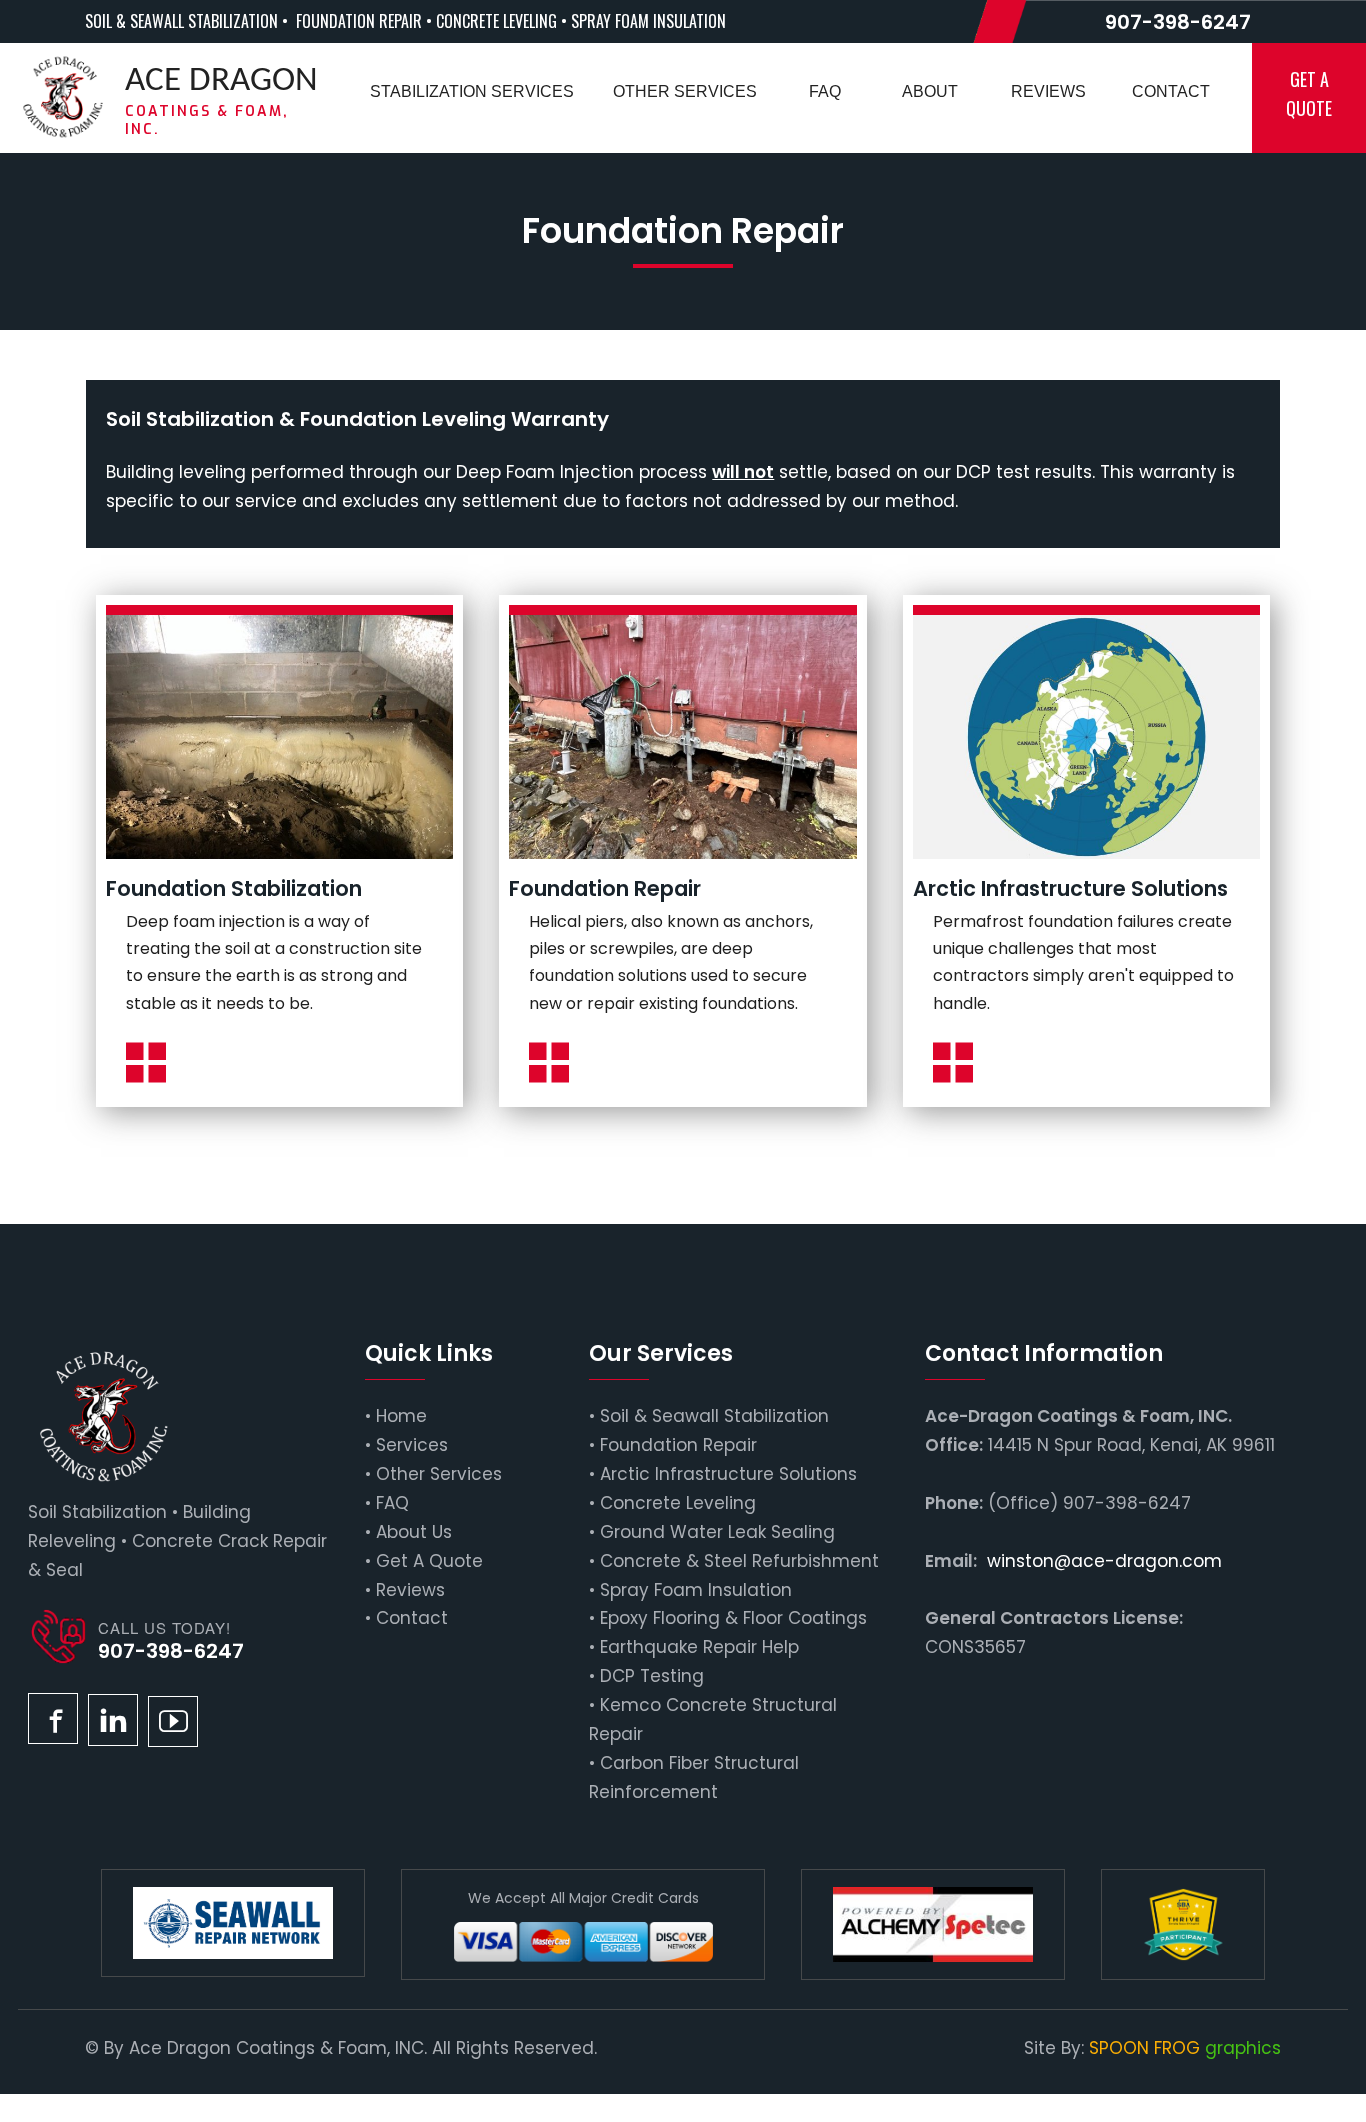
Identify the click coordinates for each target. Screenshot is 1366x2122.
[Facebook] (53, 1718)
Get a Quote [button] (1309, 93)
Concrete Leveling (678, 1503)
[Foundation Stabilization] (279, 737)
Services (412, 1445)
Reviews (410, 1590)
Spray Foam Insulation (696, 1590)
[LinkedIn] (113, 1719)
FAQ (392, 1503)
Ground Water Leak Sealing (717, 1532)
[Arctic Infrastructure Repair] (1086, 737)
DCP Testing (652, 1676)
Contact (412, 1618)
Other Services (439, 1474)
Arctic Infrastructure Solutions (728, 1474)
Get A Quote (429, 1561)
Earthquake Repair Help (699, 1647)
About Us (414, 1532)
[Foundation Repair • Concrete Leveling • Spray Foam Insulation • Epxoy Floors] (62, 96)
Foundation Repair (678, 1445)
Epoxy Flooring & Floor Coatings (733, 1618)
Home (401, 1416)
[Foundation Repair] (682, 737)
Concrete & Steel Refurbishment (739, 1561)
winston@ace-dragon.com (1104, 1561)
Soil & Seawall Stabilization (714, 1416)
